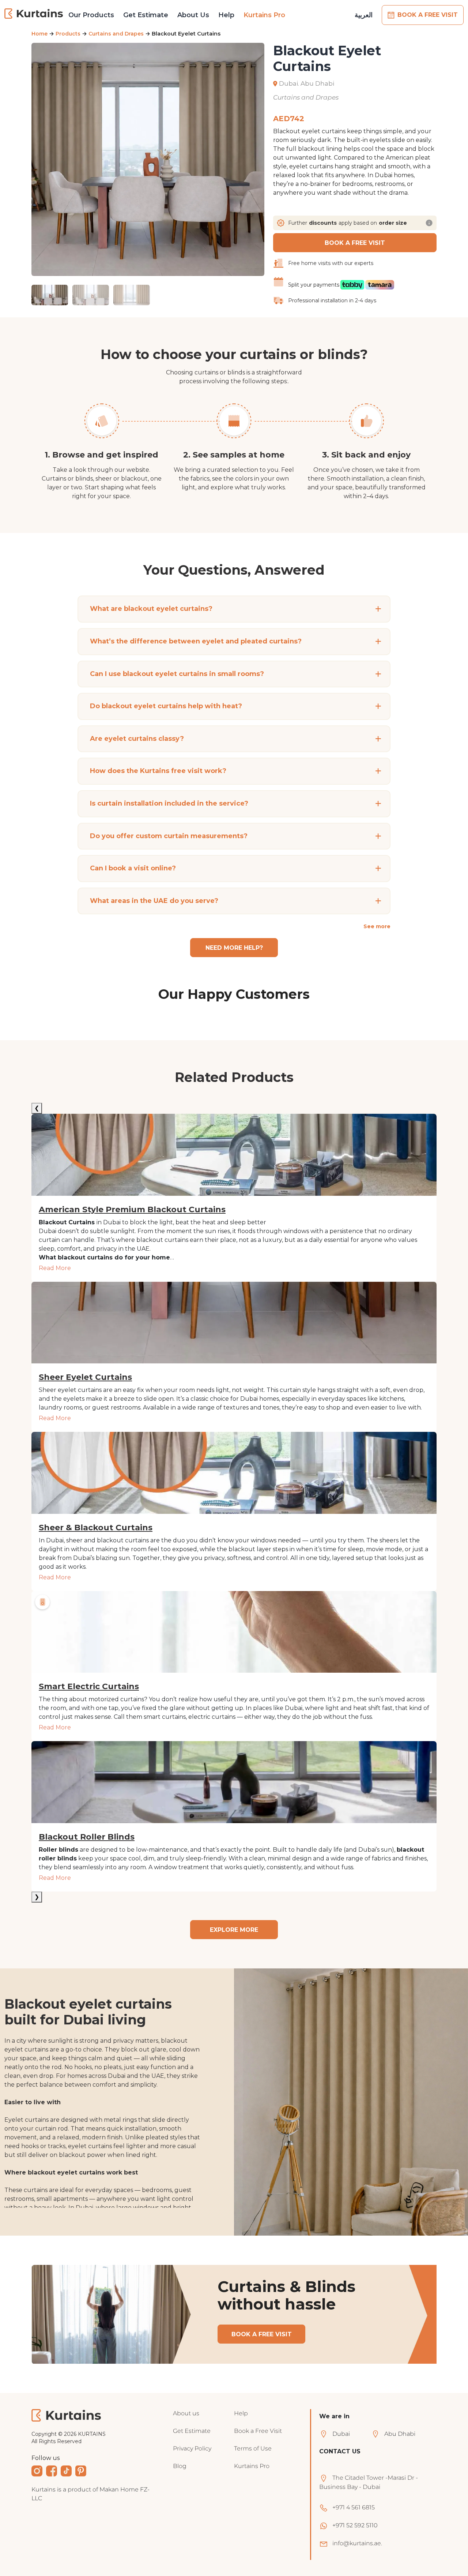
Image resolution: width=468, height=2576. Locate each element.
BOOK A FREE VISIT (428, 15)
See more (377, 926)
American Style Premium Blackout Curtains (132, 1210)
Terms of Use (253, 2459)
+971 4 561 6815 (354, 2518)
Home (39, 34)
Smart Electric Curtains (89, 1687)
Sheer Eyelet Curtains (85, 1377)
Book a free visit (262, 2345)
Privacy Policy (192, 2459)
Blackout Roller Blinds (87, 1837)
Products (68, 34)
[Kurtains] (34, 14)
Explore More (234, 1930)
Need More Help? (234, 948)
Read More (55, 1268)
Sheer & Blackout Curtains (96, 1528)
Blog (180, 2477)
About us (186, 2424)
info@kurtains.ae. (357, 2554)
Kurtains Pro (264, 15)
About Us (193, 15)
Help (226, 15)
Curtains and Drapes (116, 34)
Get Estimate (146, 15)
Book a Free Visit (258, 2441)
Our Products (91, 15)
